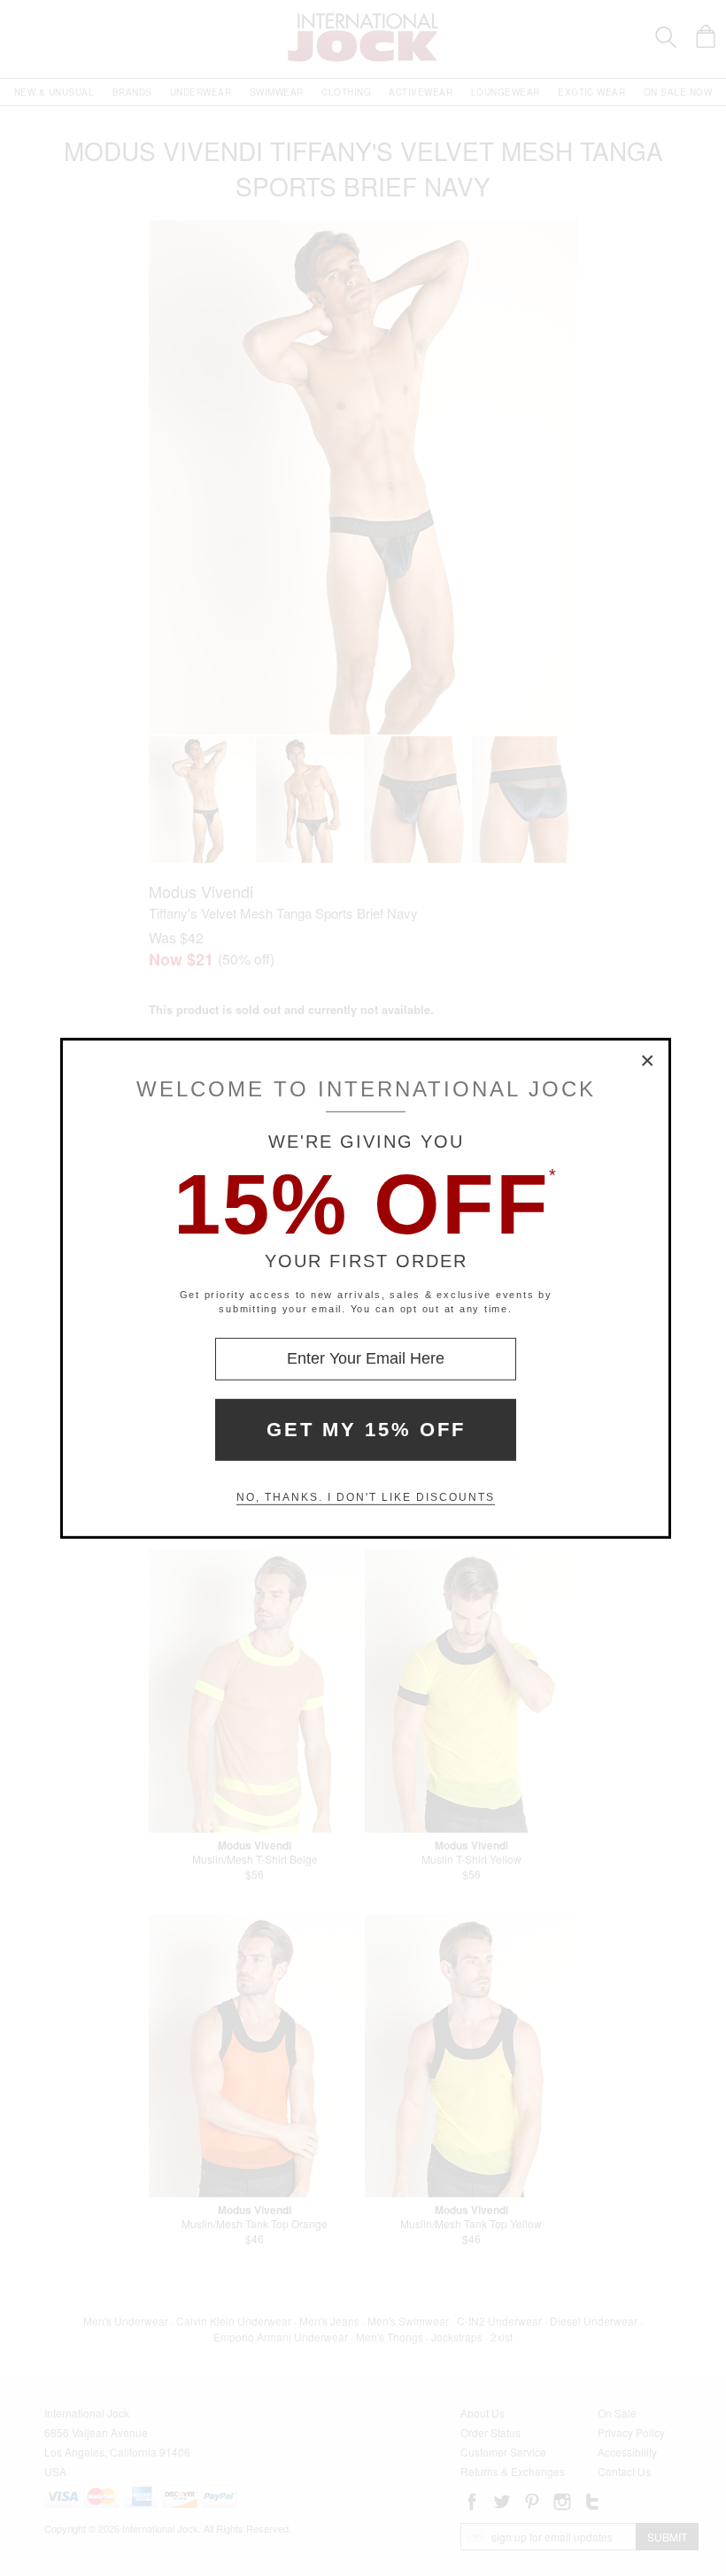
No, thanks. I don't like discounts (366, 1497)
